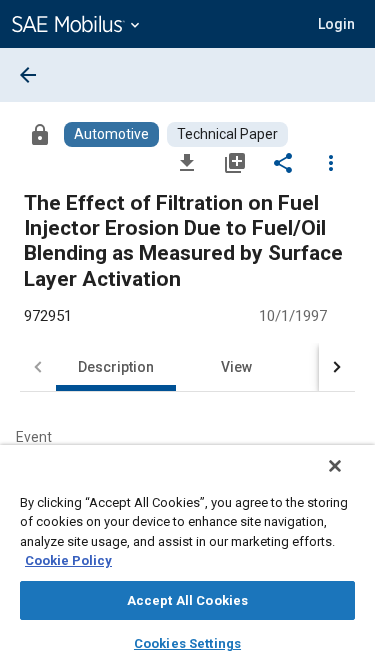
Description (116, 367)
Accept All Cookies (187, 600)
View (236, 367)
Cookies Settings (187, 643)
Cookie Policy (68, 560)
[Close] (335, 466)
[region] (187, 556)
